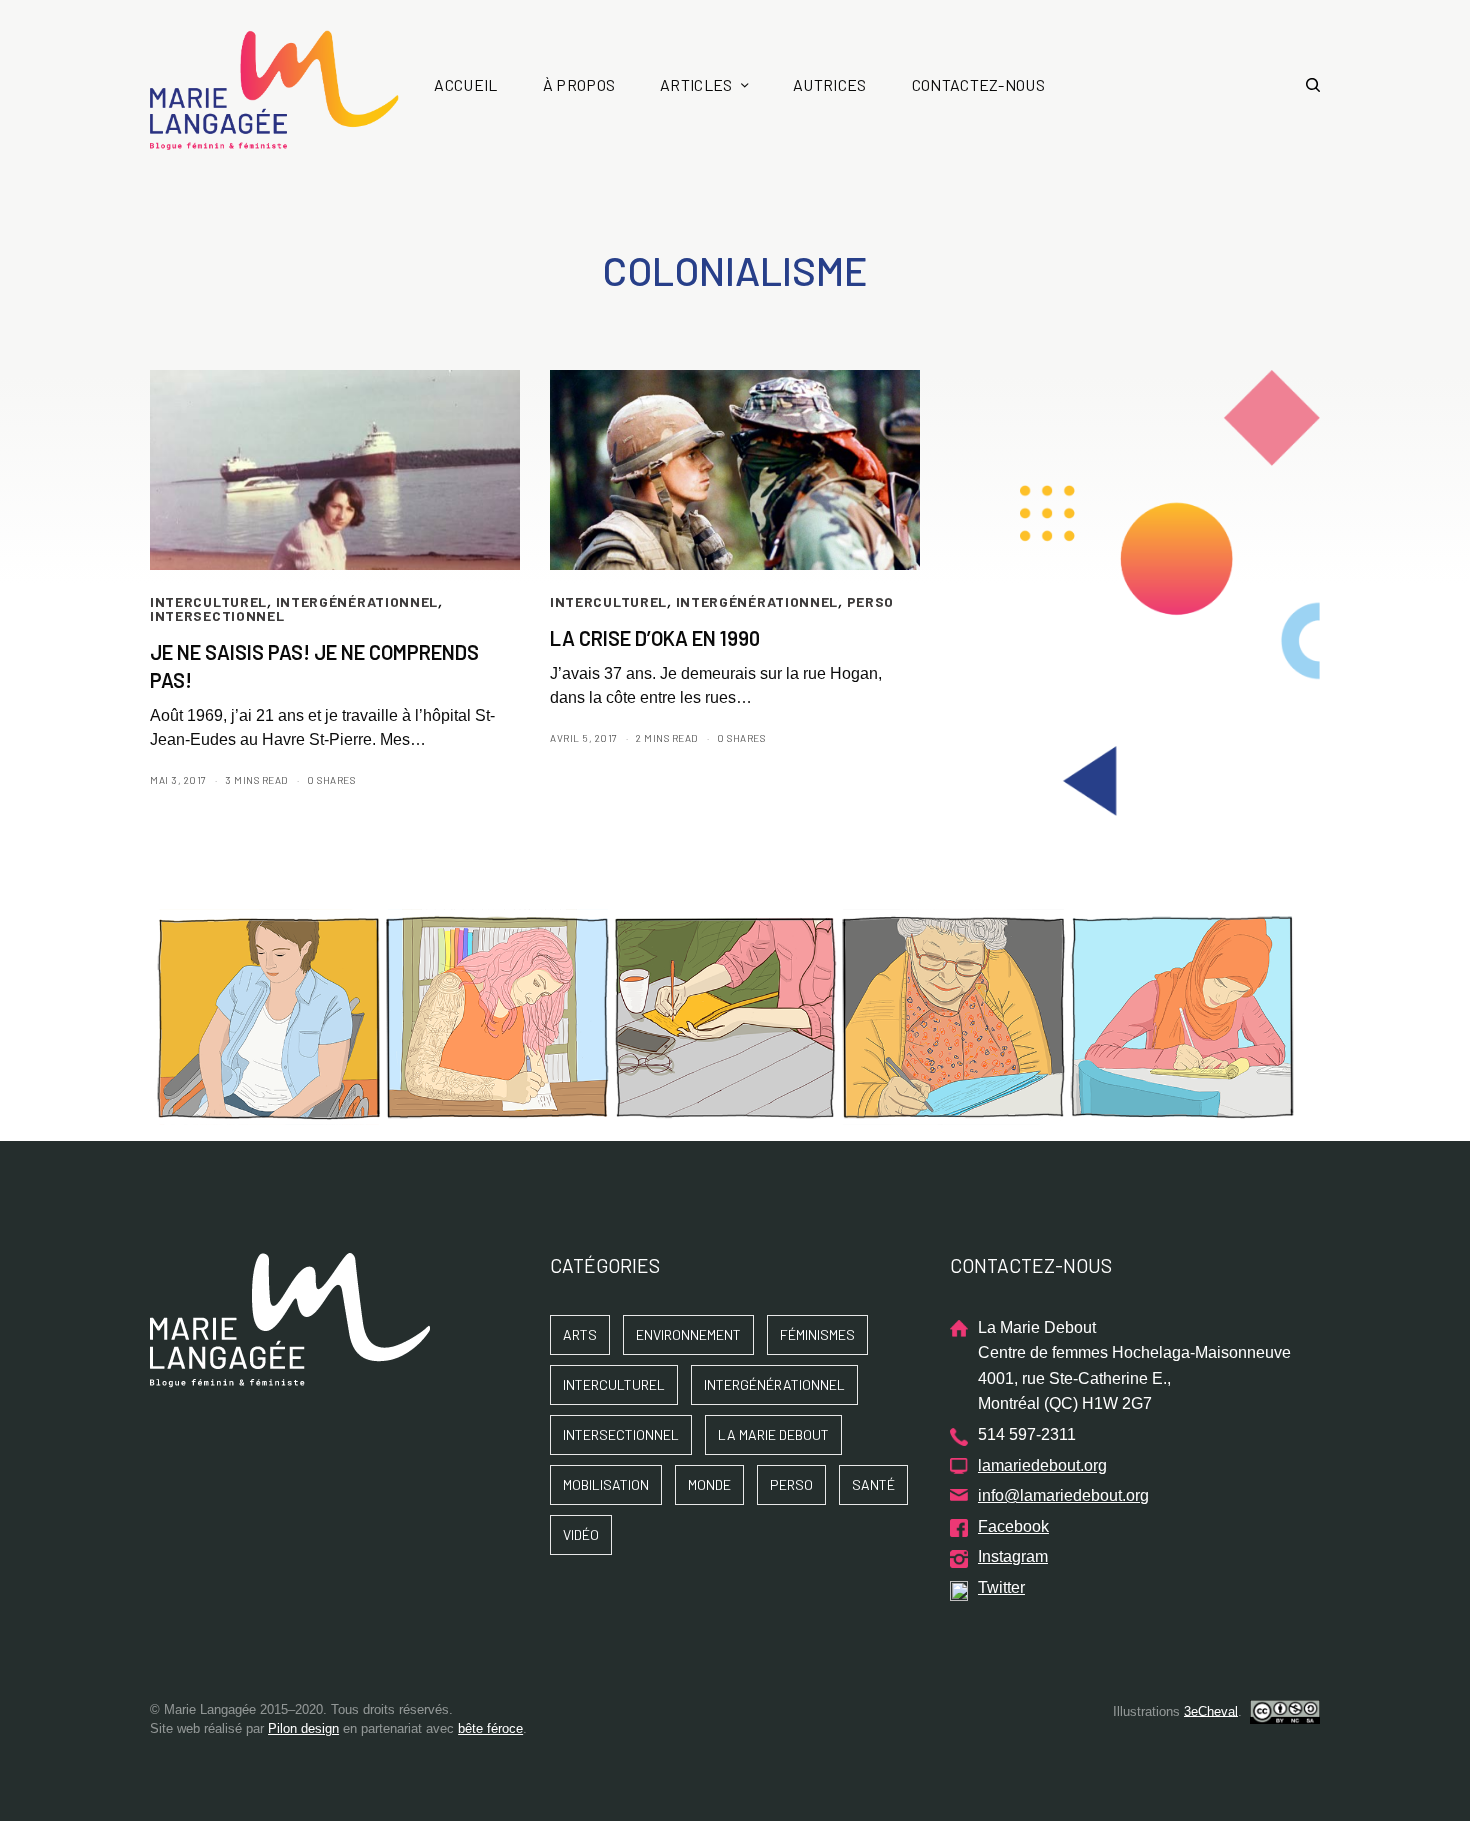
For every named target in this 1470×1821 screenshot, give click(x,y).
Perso (871, 601)
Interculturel (208, 601)
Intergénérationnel (357, 601)
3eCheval (1211, 1710)
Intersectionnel (217, 615)
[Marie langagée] (274, 90)
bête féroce (490, 1728)
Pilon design (303, 1728)
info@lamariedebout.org (1063, 1495)
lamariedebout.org (1042, 1465)
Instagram (1013, 1556)
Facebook (1013, 1526)
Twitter (1001, 1587)
